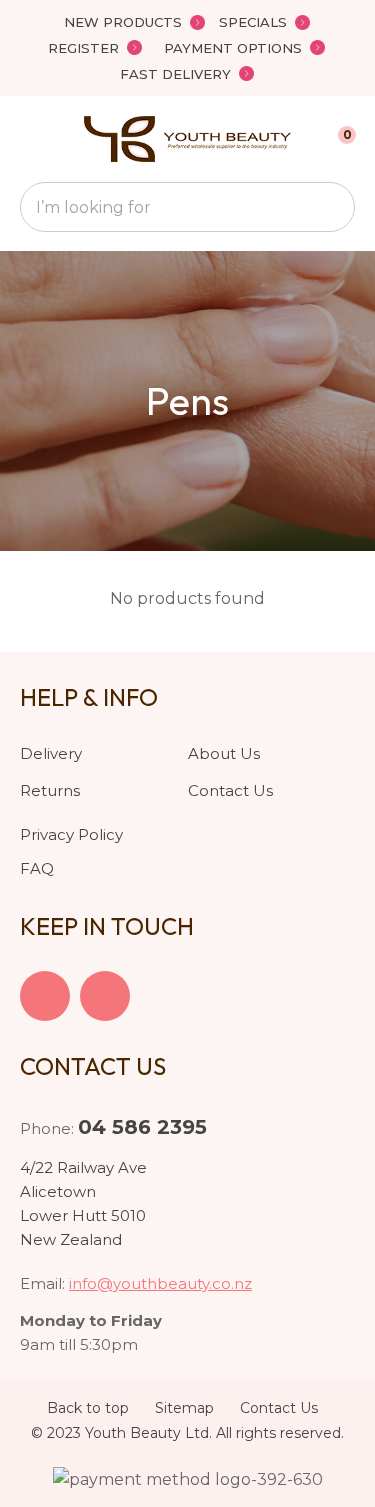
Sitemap (184, 1408)
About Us (224, 753)
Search (331, 207)
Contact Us (230, 790)
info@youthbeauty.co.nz (160, 1283)
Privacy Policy (71, 834)
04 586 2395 (142, 1127)
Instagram (105, 996)
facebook (45, 996)
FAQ (37, 868)
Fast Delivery (175, 74)
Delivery (51, 753)
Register (83, 48)
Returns (50, 790)
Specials (253, 22)
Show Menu (32, 138)
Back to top (88, 1408)
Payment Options (233, 48)
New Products (123, 22)
